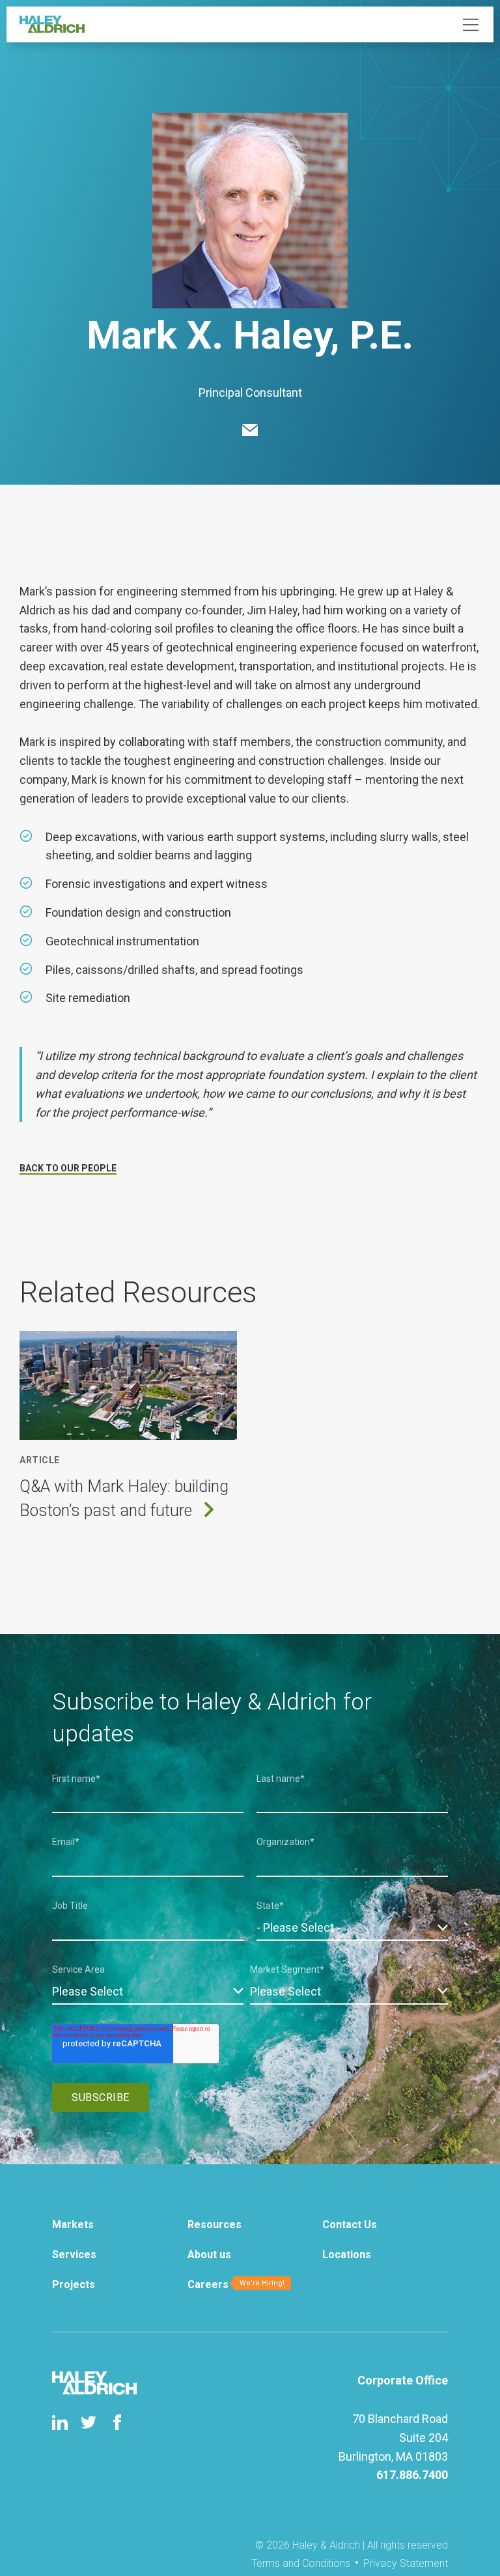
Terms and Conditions (301, 2563)
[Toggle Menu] (471, 25)
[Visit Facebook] (117, 2422)
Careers (208, 2284)
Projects (74, 2284)
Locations (347, 2254)
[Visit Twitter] (89, 2422)
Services (74, 2254)
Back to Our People (68, 1168)
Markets (73, 2225)
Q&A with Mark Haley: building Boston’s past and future (124, 1499)
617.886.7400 (412, 2475)
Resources (215, 2225)
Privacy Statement (406, 2563)
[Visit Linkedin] (60, 2422)
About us (209, 2254)
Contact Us (350, 2225)
